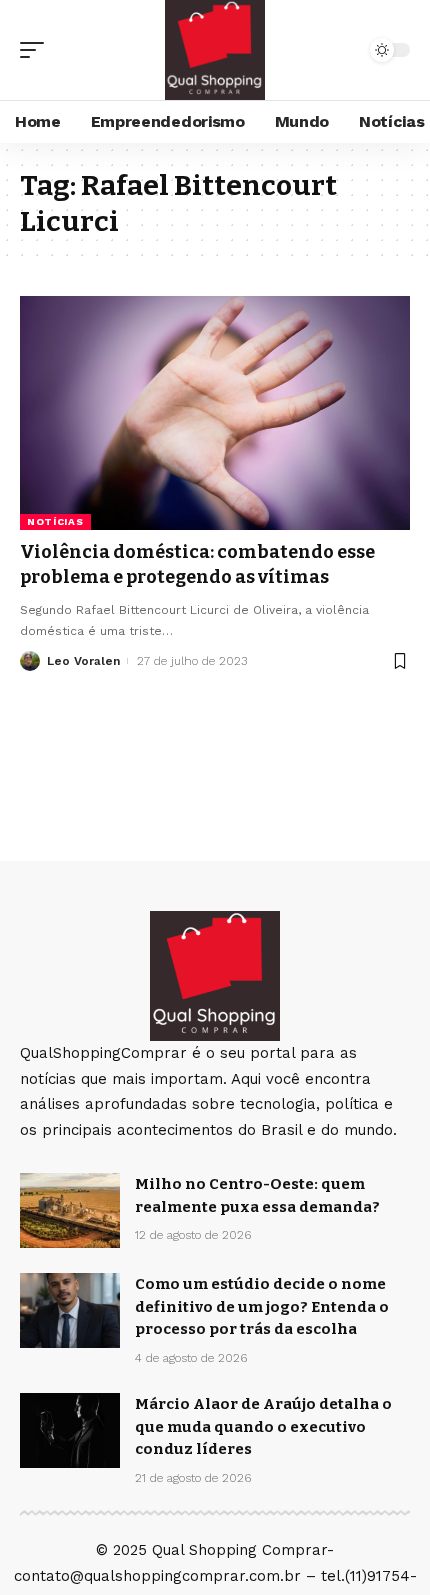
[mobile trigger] (37, 50)
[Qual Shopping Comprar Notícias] (215, 50)
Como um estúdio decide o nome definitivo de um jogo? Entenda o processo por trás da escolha (262, 1306)
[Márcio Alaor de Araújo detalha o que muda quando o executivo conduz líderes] (70, 1430)
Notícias (55, 521)
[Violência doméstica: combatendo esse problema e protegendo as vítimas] (215, 413)
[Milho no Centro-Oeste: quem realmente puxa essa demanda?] (70, 1210)
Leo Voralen (83, 661)
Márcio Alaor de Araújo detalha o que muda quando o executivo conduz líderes (263, 1426)
